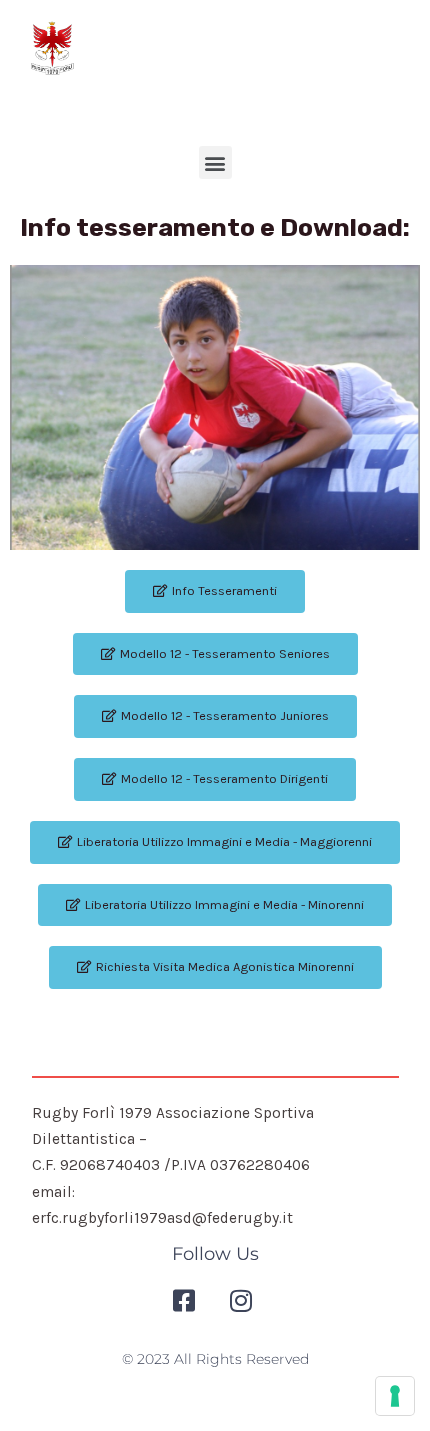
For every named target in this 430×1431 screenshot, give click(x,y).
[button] (215, 162)
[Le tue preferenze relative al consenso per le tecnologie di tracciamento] (395, 1396)
